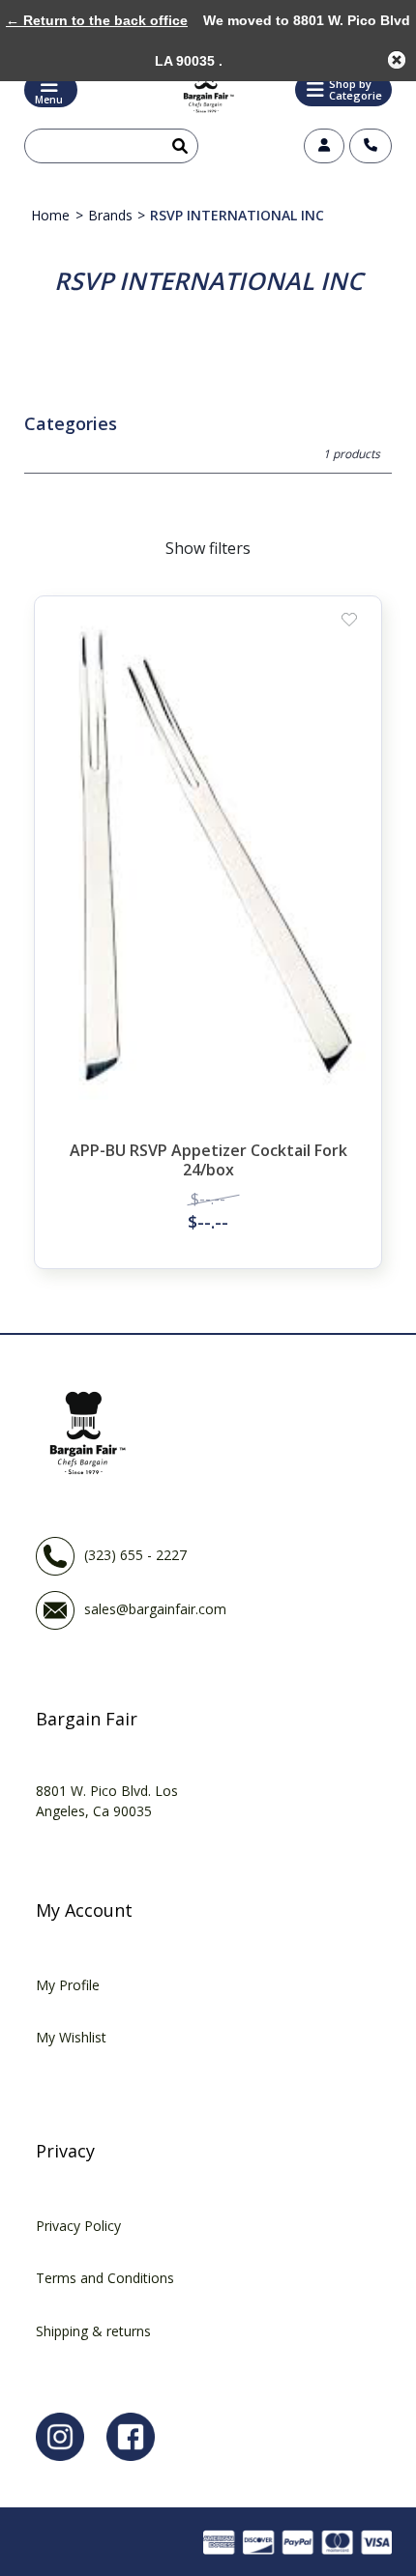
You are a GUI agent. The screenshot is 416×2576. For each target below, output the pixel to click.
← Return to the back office (97, 20)
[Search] (176, 146)
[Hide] (397, 60)
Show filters (208, 548)
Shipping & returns (93, 2331)
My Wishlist (71, 2037)
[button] (343, 90)
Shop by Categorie (356, 89)
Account (324, 146)
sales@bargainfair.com (155, 1609)
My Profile (68, 1985)
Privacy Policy (78, 2226)
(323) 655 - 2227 (135, 1555)
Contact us (371, 146)
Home (50, 215)
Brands (110, 215)
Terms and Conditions (105, 2278)
